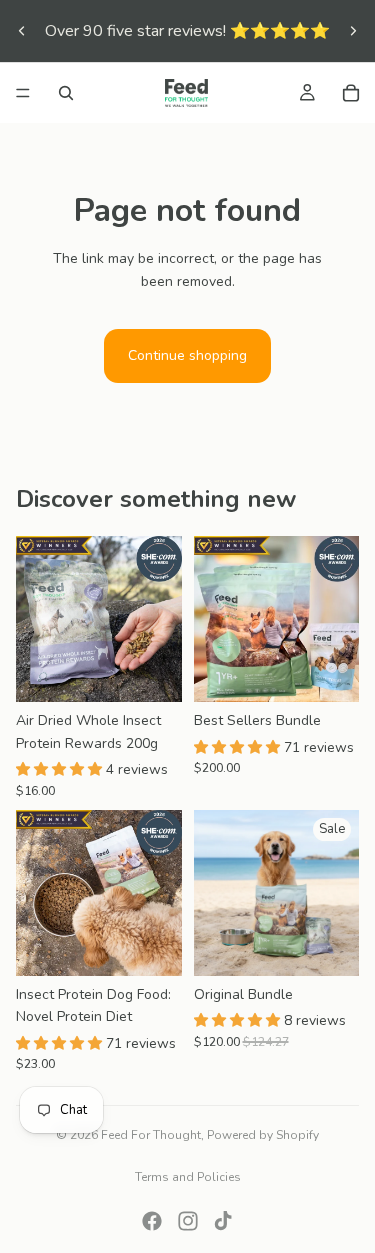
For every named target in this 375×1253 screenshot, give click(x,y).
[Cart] (351, 93)
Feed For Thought (151, 1135)
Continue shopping (187, 355)
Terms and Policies (188, 1177)
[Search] (66, 93)
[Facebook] (152, 1221)
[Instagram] (188, 1221)
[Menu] (23, 93)
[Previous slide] (22, 31)
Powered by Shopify (263, 1135)
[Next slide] (353, 31)
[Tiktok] (223, 1221)
